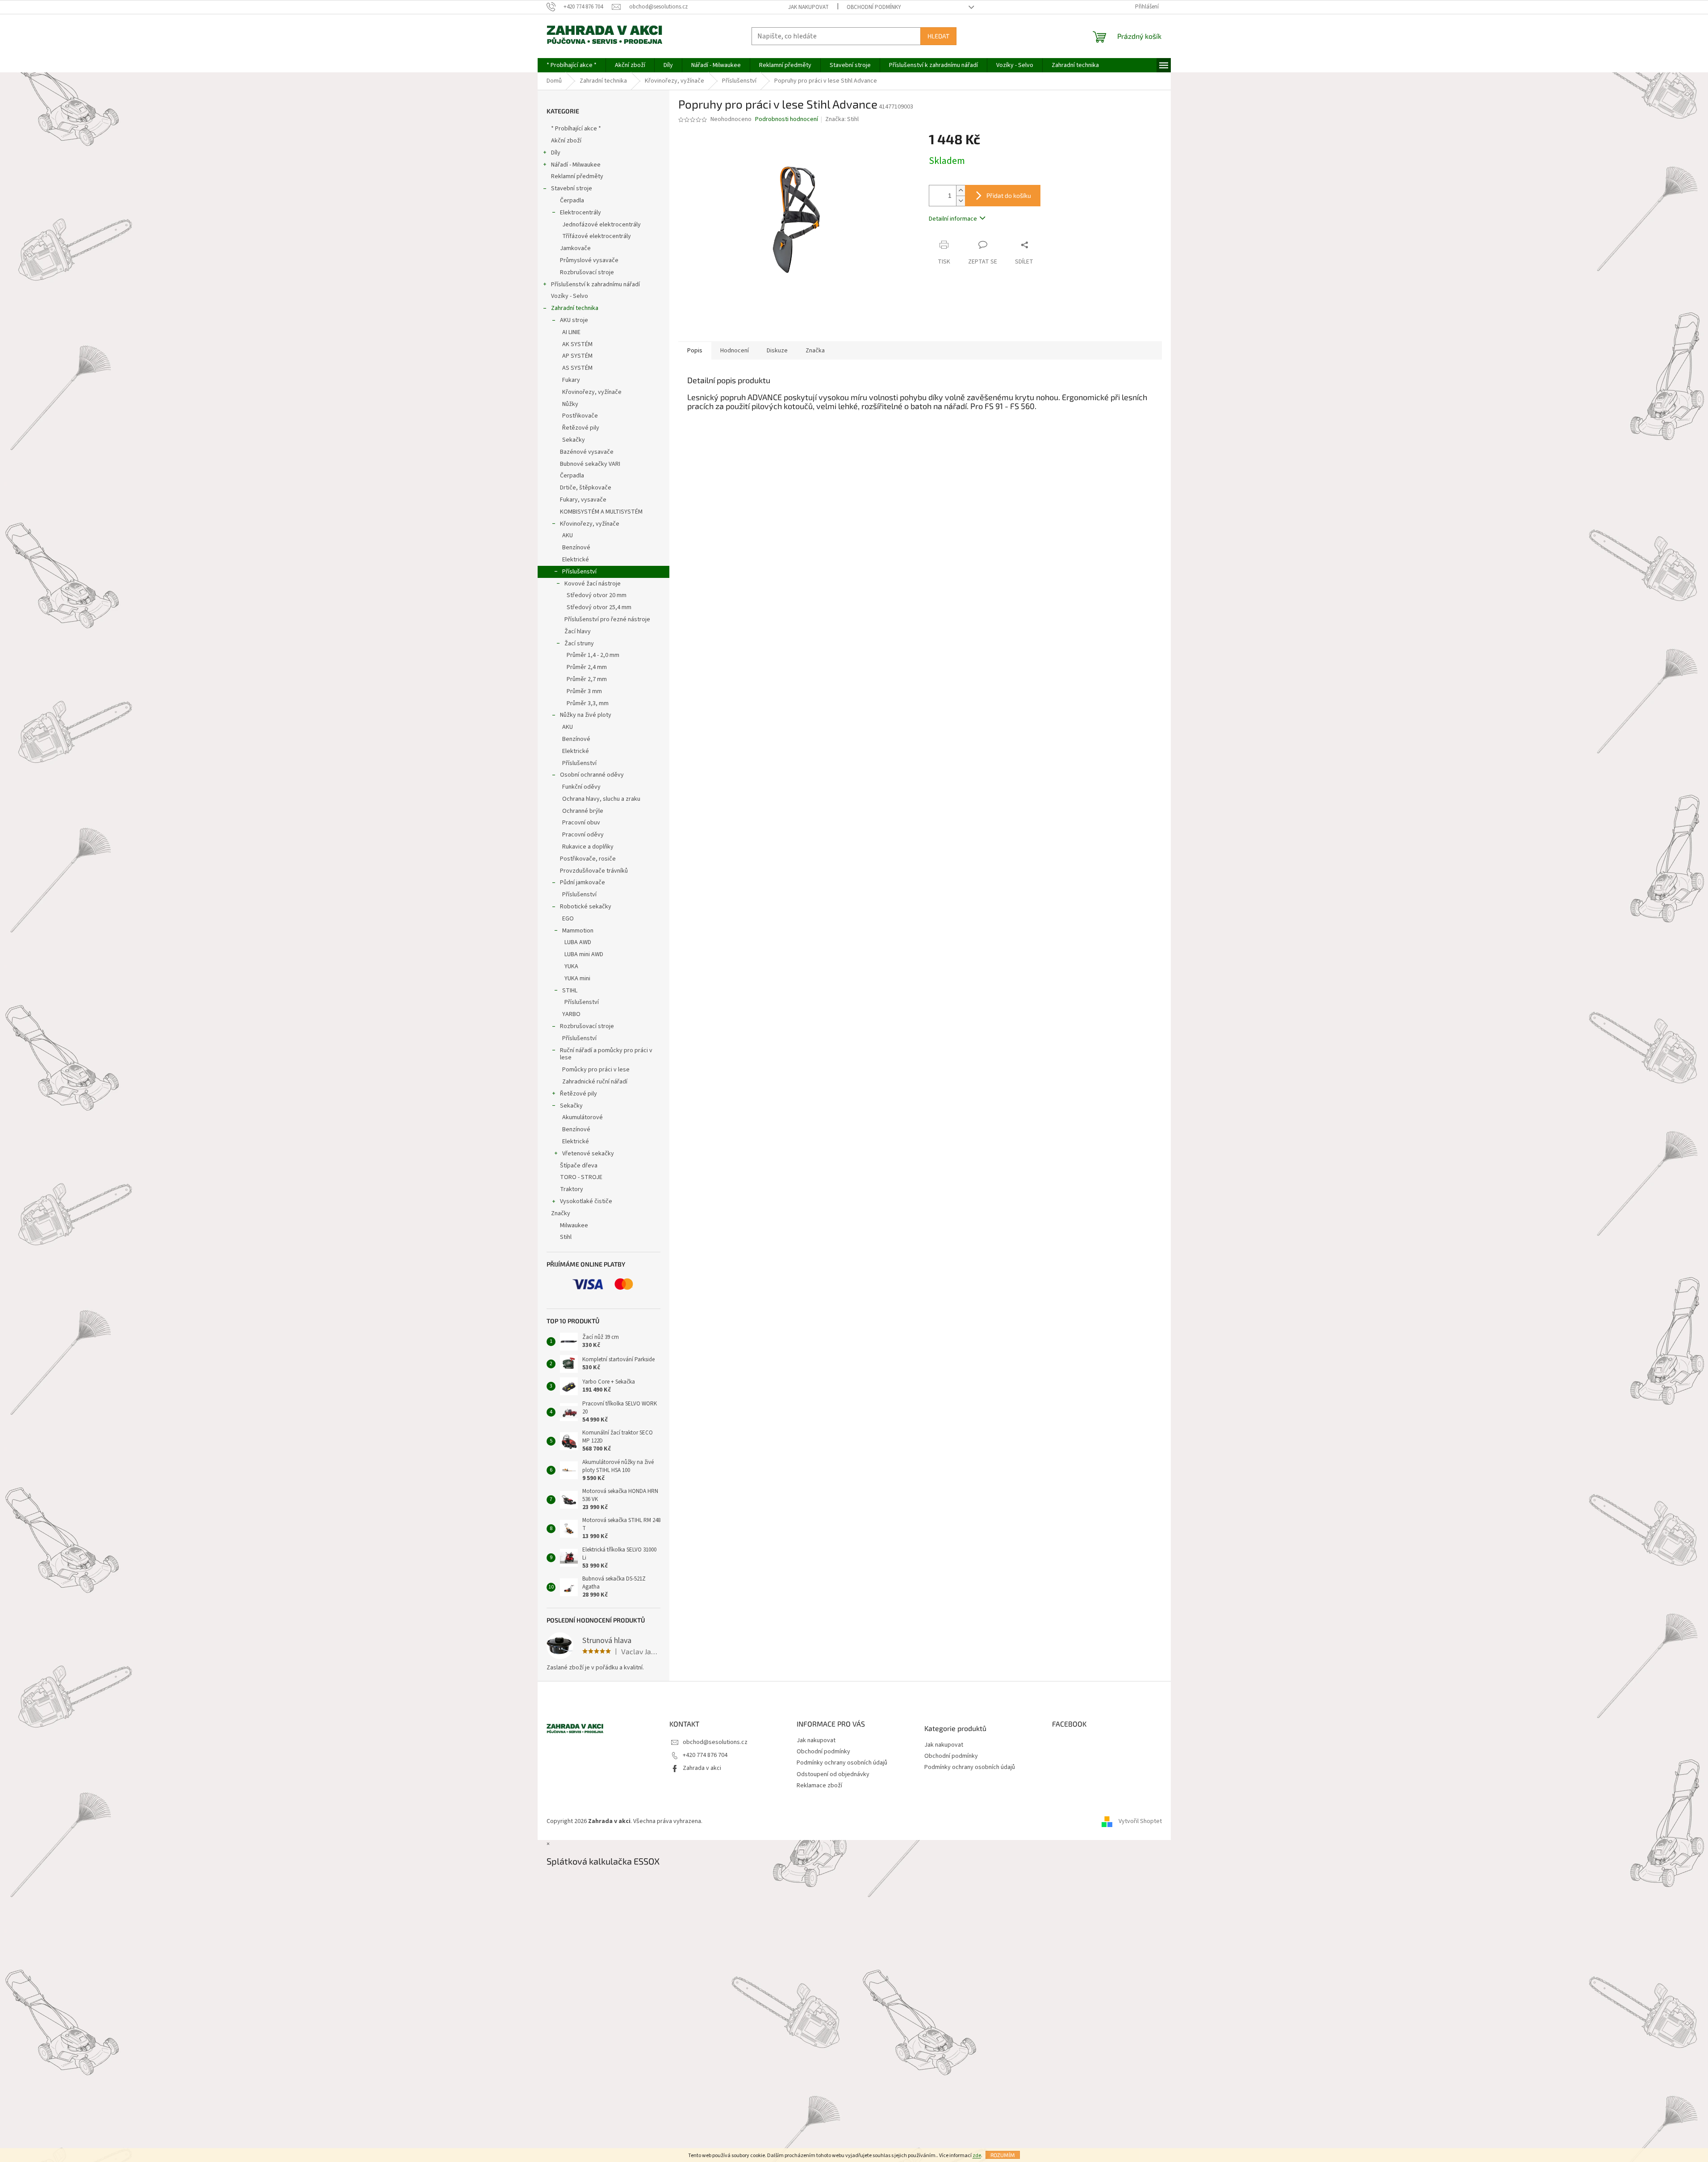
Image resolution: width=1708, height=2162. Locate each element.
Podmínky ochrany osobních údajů (842, 1763)
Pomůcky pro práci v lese (596, 1070)
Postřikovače (580, 416)
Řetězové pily (581, 428)
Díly (556, 153)
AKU (568, 535)
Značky (561, 1213)
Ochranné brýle (583, 811)
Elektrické (576, 560)
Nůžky (570, 404)
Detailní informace (953, 219)
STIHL (570, 991)
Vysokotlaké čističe (586, 1201)
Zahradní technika (575, 308)
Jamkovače (575, 248)
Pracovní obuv (581, 823)
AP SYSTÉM (577, 356)
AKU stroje (574, 320)
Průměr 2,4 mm (587, 667)
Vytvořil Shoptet (1140, 1822)
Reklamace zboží (819, 1786)
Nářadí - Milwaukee (576, 165)
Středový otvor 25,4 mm (599, 607)
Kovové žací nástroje (593, 584)
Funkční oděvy (581, 787)
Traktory (572, 1189)
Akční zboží (566, 141)
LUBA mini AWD (584, 954)
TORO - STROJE (581, 1177)
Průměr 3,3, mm (588, 703)
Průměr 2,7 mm (587, 679)
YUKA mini (577, 979)
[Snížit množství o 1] (960, 201)
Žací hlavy (578, 631)
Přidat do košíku (1009, 195)
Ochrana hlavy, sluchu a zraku (601, 799)
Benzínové (576, 548)
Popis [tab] (695, 351)
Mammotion (578, 931)
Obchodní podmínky (874, 7)
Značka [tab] (815, 351)
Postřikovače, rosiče (588, 859)
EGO (568, 919)
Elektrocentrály (580, 213)
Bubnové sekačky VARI (590, 464)
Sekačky (574, 440)
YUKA (571, 966)
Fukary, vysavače (583, 500)
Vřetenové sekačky (588, 1154)
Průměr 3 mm (584, 691)
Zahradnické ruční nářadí (595, 1082)
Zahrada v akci (702, 1768)
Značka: (842, 119)
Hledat (938, 36)
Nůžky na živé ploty (586, 715)
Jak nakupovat (808, 7)
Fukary (571, 380)
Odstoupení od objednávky (833, 1774)
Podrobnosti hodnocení (787, 119)
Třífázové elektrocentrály (597, 236)
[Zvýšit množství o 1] (960, 190)
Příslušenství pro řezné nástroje (607, 619)
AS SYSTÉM (577, 368)
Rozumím (1003, 2155)
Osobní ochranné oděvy (592, 775)
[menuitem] (572, 65)
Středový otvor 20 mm (597, 595)
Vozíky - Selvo (570, 296)
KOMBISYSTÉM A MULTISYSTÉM (601, 512)
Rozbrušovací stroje (587, 272)
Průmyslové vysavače (589, 260)
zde (977, 2156)
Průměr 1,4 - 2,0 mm (593, 655)
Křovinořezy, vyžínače (592, 392)
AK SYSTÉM (577, 344)
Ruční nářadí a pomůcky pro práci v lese (606, 1054)
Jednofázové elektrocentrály (601, 225)
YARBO (571, 1014)
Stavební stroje (572, 188)
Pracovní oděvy (583, 835)
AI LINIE (571, 332)
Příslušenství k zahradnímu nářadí (595, 284)
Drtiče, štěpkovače (586, 488)
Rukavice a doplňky (588, 847)
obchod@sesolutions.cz (715, 1742)
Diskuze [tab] (777, 351)
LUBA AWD (578, 942)
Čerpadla (572, 201)
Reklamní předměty (577, 176)
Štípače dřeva (579, 1166)
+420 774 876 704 (705, 1755)
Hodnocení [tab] (735, 351)
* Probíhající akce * (576, 129)
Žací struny (579, 644)
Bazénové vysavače (587, 452)
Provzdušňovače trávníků (594, 871)
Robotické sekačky (586, 907)
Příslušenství (579, 572)
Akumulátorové (583, 1117)
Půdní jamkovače (583, 882)
